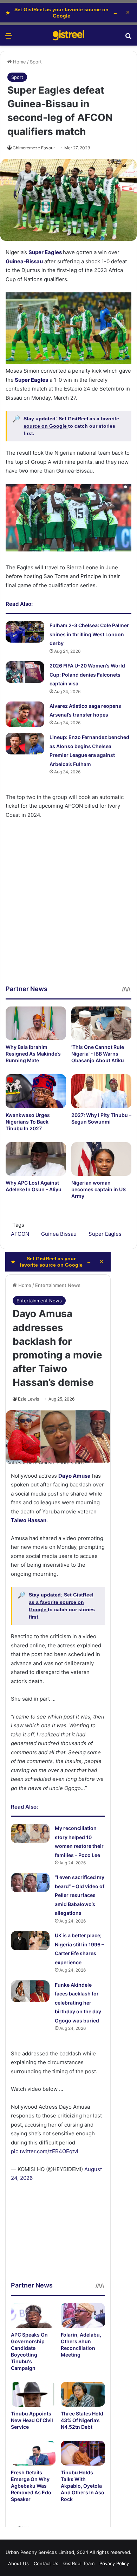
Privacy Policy (114, 2563)
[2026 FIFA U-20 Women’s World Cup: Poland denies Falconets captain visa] (25, 672)
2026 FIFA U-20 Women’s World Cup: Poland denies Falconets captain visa (87, 674)
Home (19, 62)
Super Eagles (45, 252)
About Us (18, 2563)
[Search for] (128, 38)
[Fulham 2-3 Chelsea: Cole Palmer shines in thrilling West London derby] (25, 632)
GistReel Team (79, 2563)
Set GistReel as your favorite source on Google (62, 13)
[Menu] (9, 38)
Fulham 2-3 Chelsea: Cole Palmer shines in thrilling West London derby (89, 634)
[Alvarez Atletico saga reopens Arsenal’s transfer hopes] (25, 714)
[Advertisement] (68, 916)
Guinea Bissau (59, 1234)
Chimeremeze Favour (34, 148)
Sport (36, 62)
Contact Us (46, 2563)
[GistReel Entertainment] (68, 35)
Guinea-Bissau (24, 261)
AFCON (20, 1234)
